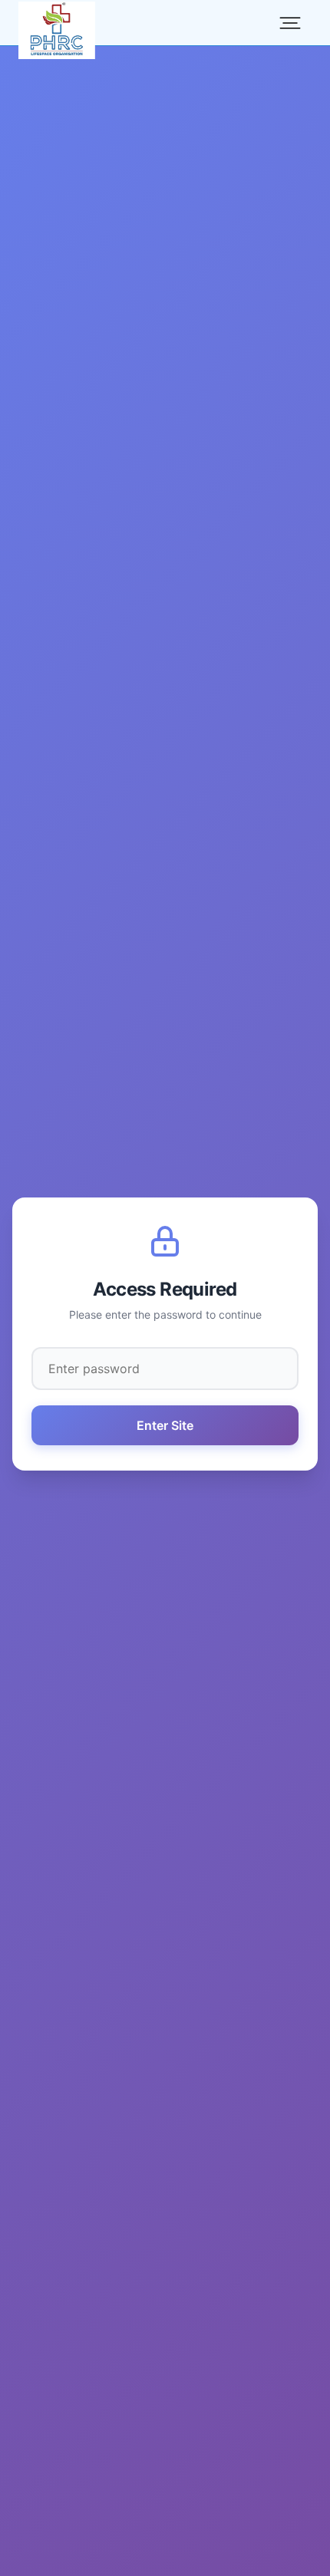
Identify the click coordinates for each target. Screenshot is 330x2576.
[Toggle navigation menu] (290, 23)
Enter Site (165, 1425)
